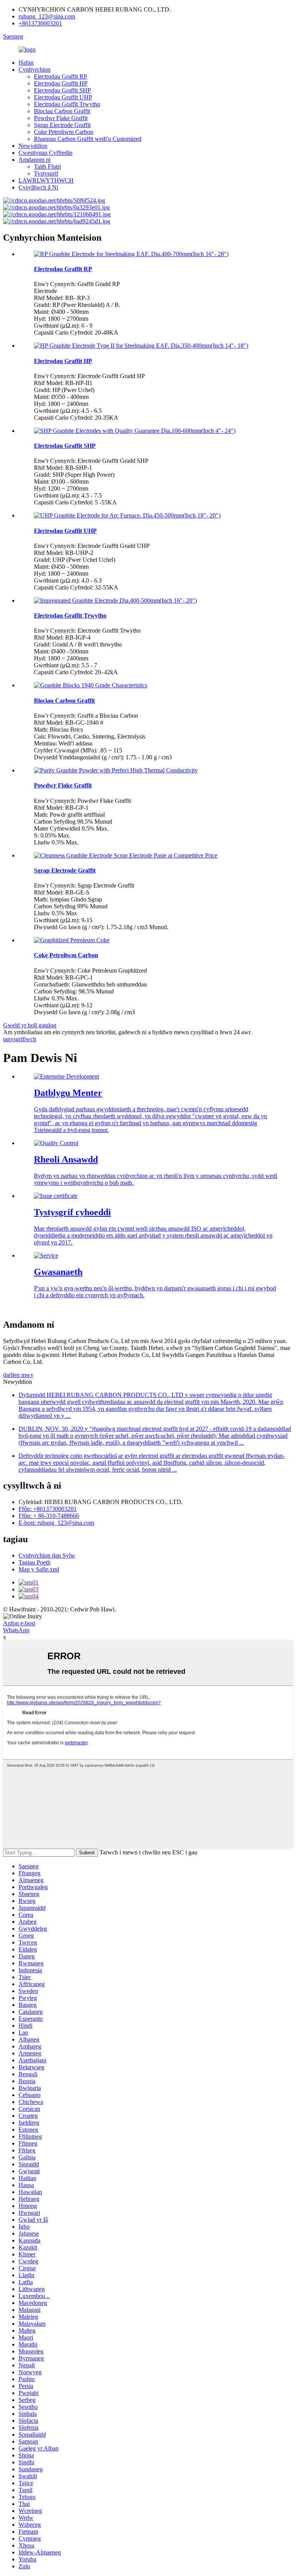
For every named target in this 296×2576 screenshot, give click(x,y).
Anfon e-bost (19, 1623)
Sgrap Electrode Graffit (62, 125)
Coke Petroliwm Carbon (64, 132)
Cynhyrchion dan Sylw (47, 1555)
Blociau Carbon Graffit (62, 111)
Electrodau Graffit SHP (62, 90)
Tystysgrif (46, 173)
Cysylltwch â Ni (38, 187)
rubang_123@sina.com (47, 16)
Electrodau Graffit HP (61, 83)
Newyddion (33, 146)
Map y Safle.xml (39, 1569)
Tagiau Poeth (34, 1562)
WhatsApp (16, 1630)
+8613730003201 (40, 23)
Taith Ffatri (47, 167)
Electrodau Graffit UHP (63, 97)
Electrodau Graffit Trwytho (67, 104)
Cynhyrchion (34, 70)
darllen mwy (18, 1375)
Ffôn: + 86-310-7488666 (49, 1516)
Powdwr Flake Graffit (61, 118)
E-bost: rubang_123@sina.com (56, 1523)
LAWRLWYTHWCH (46, 180)
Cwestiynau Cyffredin (45, 153)
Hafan (26, 63)
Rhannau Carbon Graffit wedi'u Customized (88, 139)
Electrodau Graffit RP (61, 76)
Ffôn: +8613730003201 (48, 1509)
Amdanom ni (34, 160)
